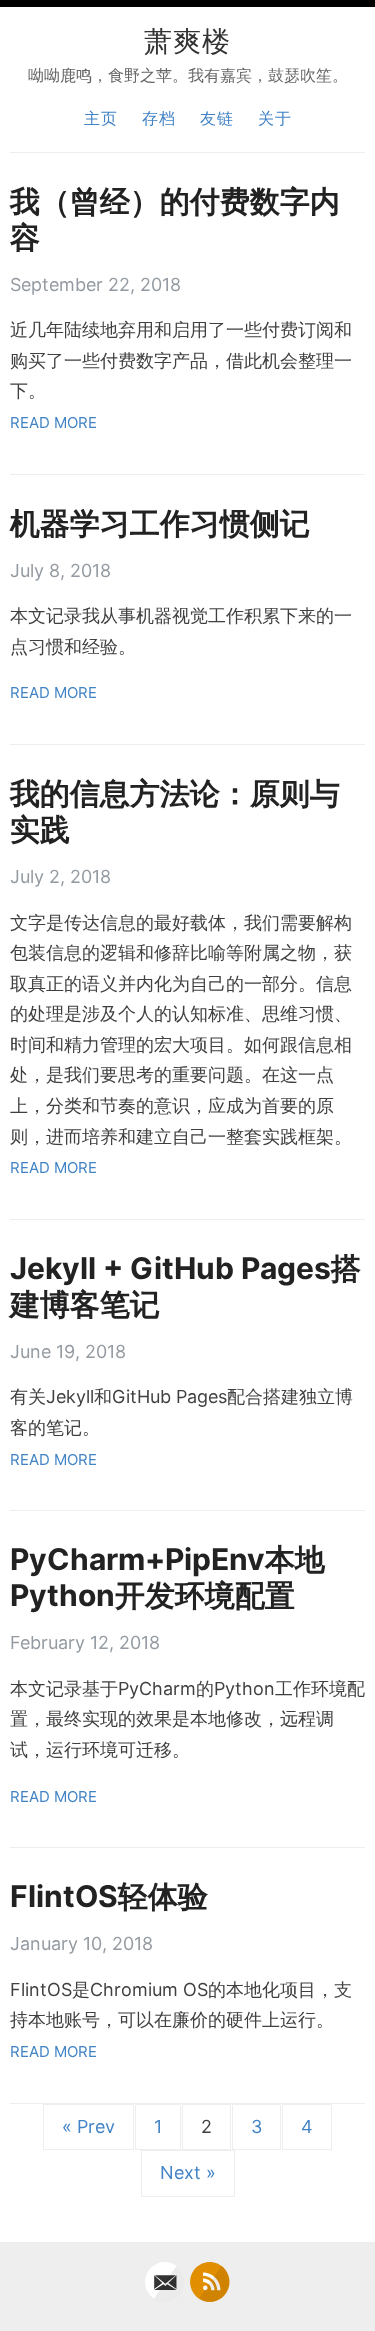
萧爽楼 (187, 39)
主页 (101, 117)
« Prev (88, 2126)
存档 (159, 117)
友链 (217, 117)
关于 (275, 117)
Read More (53, 422)
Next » (188, 2172)
